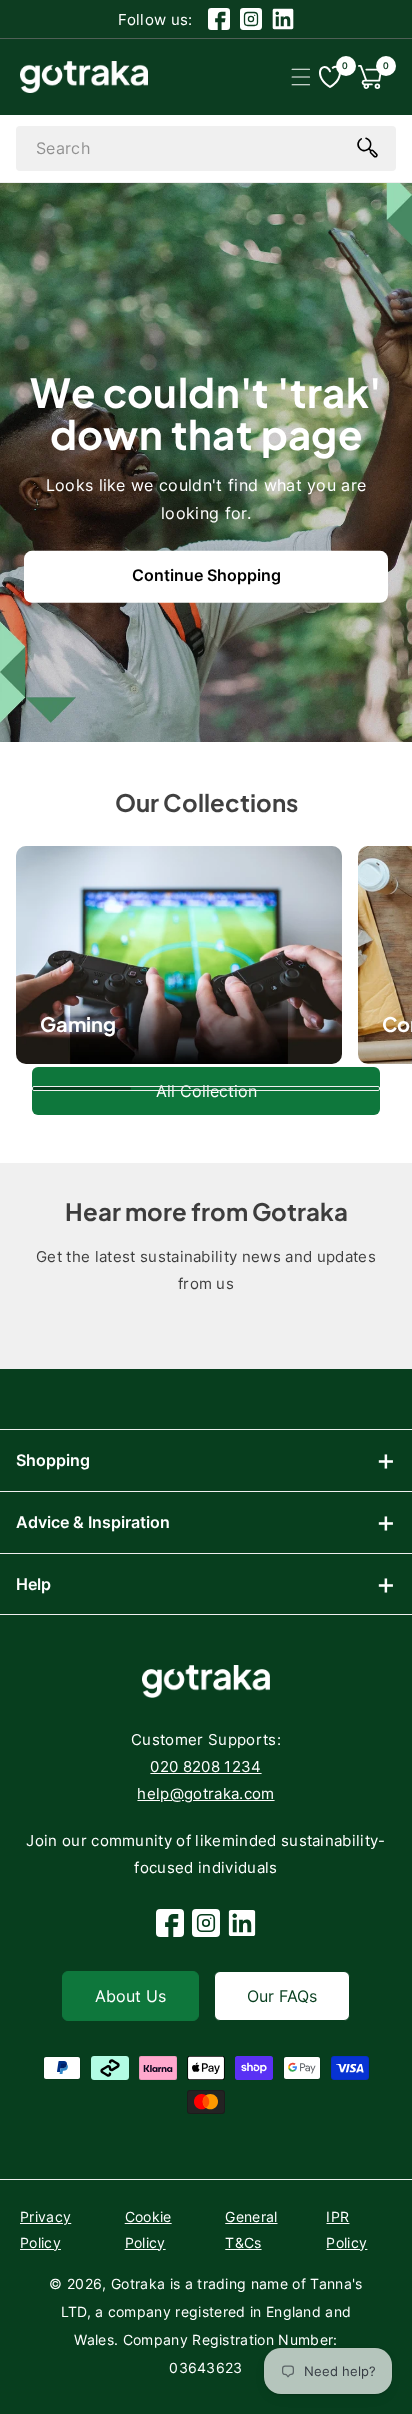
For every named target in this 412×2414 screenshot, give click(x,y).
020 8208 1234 (205, 1766)
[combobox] (206, 148)
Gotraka (138, 2283)
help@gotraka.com (205, 1793)
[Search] (367, 147)
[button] (300, 77)
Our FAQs (282, 1996)
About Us (130, 1996)
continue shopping (206, 575)
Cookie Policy (148, 2229)
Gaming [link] (78, 1023)
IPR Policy (346, 2229)
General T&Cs (251, 2229)
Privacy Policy (45, 2229)
